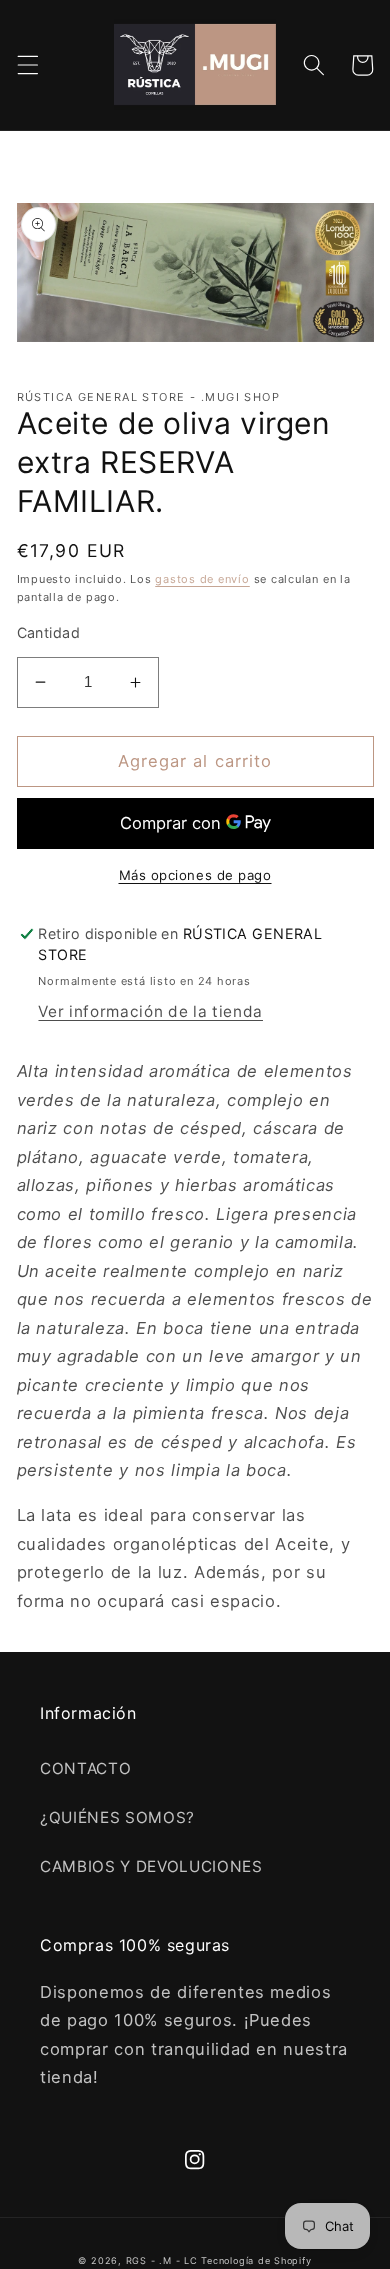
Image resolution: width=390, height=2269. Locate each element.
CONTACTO (85, 1768)
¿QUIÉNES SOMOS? (117, 1817)
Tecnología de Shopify (256, 2260)
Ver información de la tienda (150, 1011)
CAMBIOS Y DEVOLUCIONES (151, 1866)
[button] (27, 65)
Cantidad (49, 632)
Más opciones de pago (195, 875)
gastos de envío (202, 579)
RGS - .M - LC (164, 2260)
